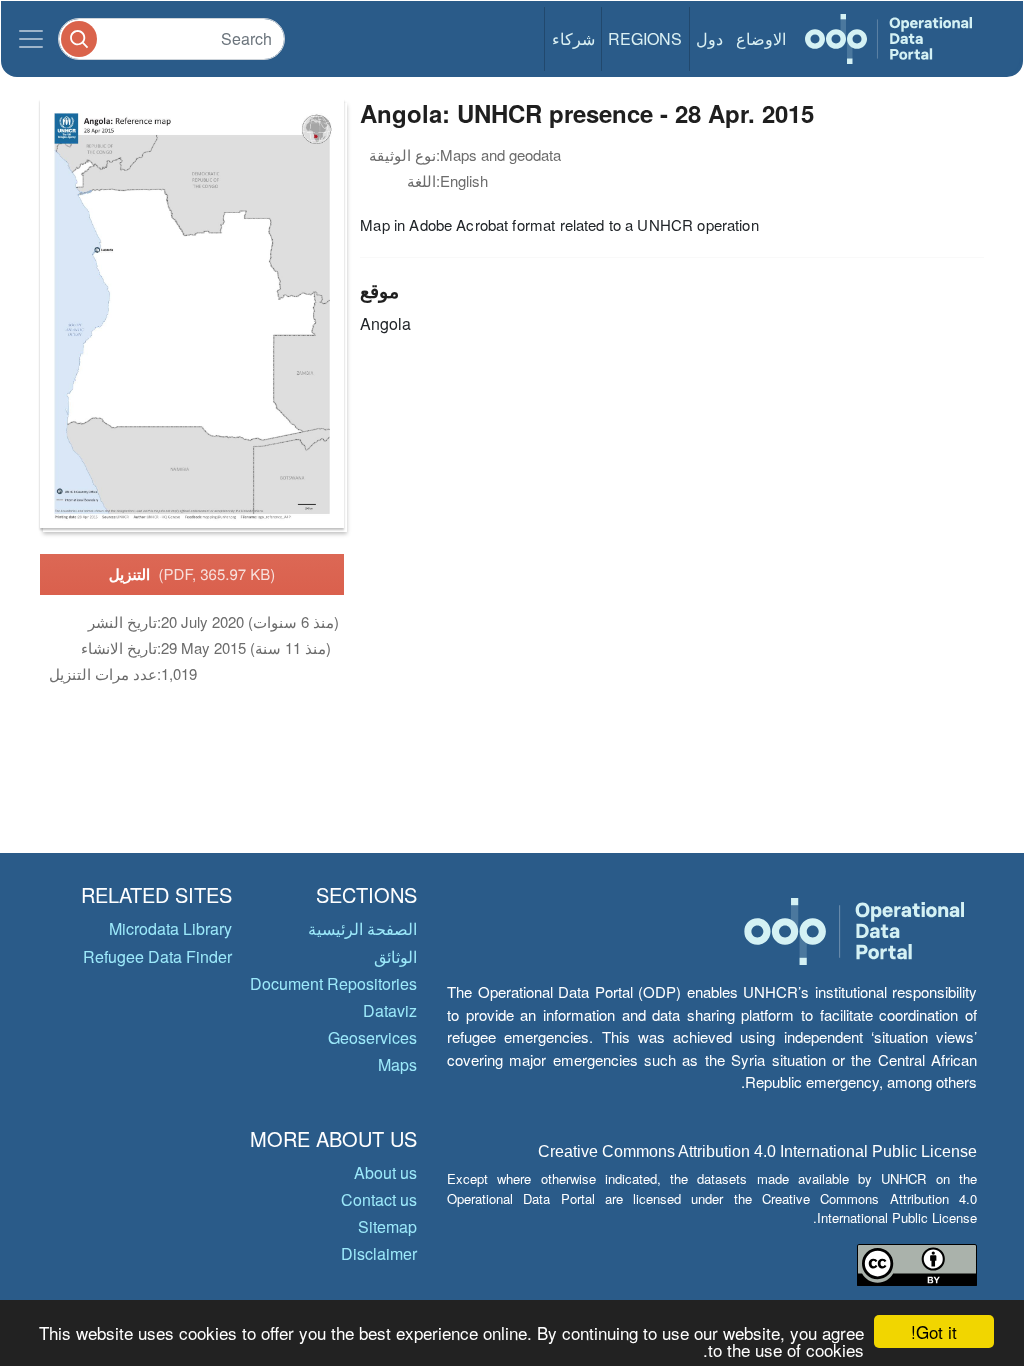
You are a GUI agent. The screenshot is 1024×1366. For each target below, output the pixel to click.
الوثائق (395, 956)
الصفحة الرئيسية (362, 928)
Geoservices (372, 1037)
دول (709, 38)
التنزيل (192, 574)
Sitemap (387, 1226)
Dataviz (390, 1010)
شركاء (573, 38)
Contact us (379, 1199)
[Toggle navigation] (31, 39)
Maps (397, 1064)
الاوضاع (761, 38)
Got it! (934, 1331)
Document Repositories (333, 983)
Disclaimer (379, 1253)
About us (385, 1172)
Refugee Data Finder (157, 956)
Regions (645, 38)
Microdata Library (170, 928)
